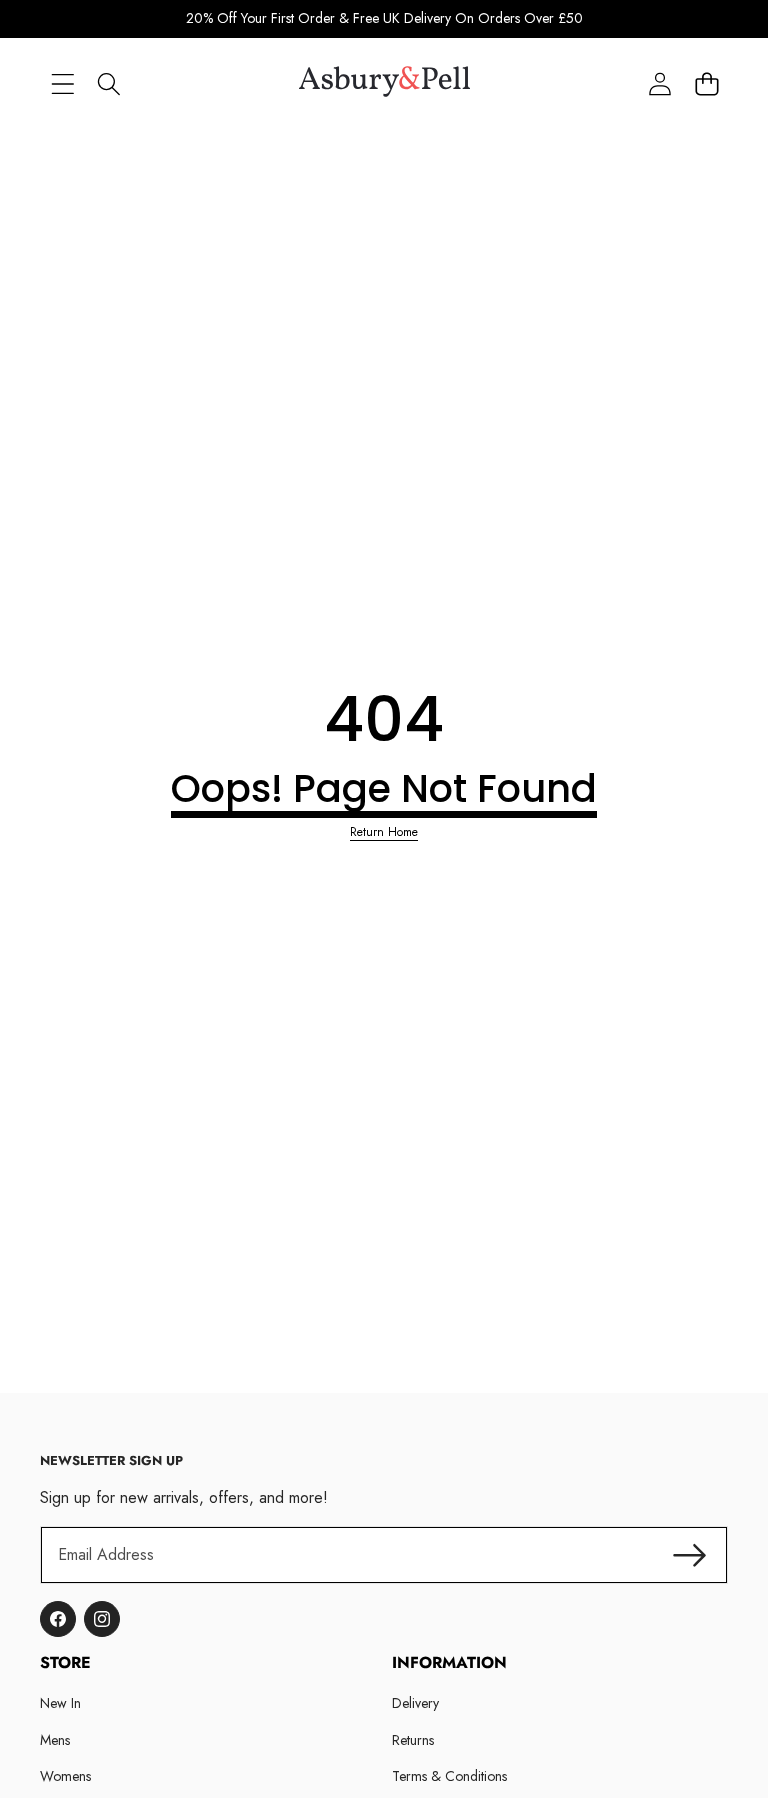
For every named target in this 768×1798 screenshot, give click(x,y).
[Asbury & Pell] (384, 85)
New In (60, 1703)
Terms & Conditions (449, 1776)
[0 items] (706, 84)
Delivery (415, 1703)
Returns (413, 1740)
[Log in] (659, 84)
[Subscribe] (690, 1555)
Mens (55, 1740)
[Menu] (62, 84)
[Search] (109, 84)
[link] (384, 832)
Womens (65, 1776)
